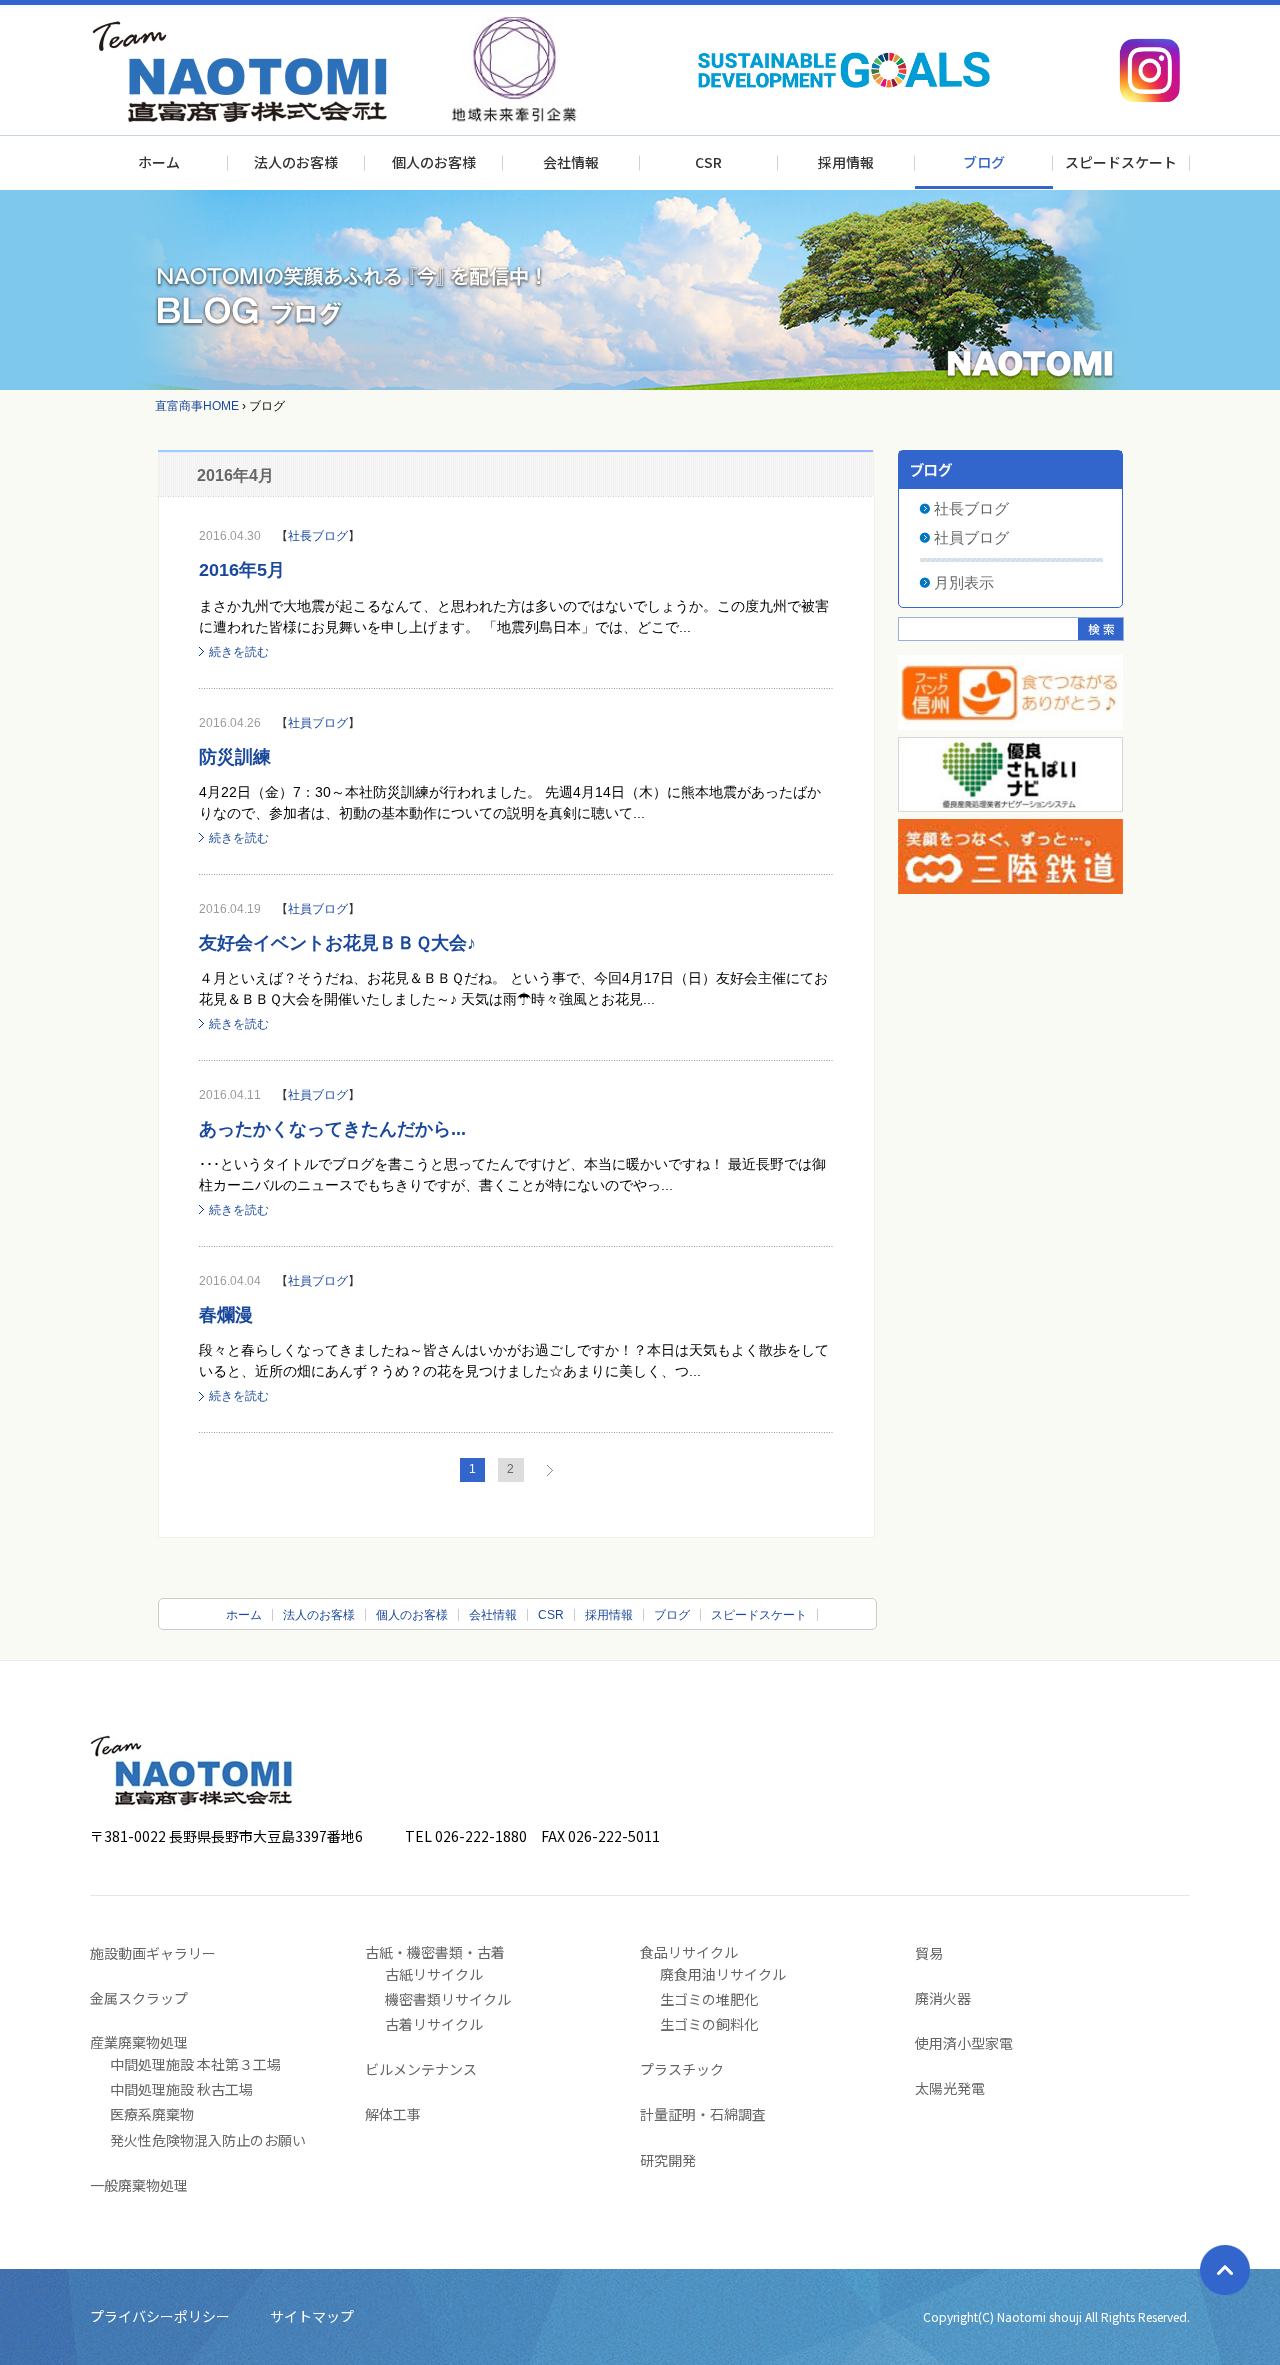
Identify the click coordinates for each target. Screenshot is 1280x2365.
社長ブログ (318, 536)
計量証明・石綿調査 (703, 2114)
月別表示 (964, 582)
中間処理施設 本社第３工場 (195, 2064)
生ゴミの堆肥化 (709, 1999)
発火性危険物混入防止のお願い (208, 2140)
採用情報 (846, 162)
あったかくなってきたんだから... (332, 1129)
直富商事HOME (197, 406)
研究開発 (668, 2160)
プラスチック (682, 2069)
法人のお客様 (296, 162)
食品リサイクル (689, 1952)
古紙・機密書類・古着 (435, 1952)
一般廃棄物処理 (139, 2185)
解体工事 (393, 2114)
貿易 (929, 1953)
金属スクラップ (139, 1998)
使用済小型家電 (964, 2043)
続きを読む (239, 652)
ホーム (159, 162)
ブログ (984, 162)
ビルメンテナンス (421, 2069)
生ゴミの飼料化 (709, 2024)
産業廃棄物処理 (139, 2042)
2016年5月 (242, 570)
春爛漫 (226, 1315)
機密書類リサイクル (448, 1999)
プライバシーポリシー (160, 2316)
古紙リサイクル (434, 1974)
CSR (708, 162)
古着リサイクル (434, 2024)
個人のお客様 (434, 162)
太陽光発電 (950, 2088)
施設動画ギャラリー (153, 1953)
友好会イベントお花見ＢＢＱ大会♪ (337, 943)
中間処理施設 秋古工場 (181, 2089)
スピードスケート (1121, 162)
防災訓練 (235, 757)
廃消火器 (943, 1998)
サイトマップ (312, 2316)
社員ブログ (318, 723)
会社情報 (571, 162)
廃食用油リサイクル (723, 1974)
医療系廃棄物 (152, 2114)
